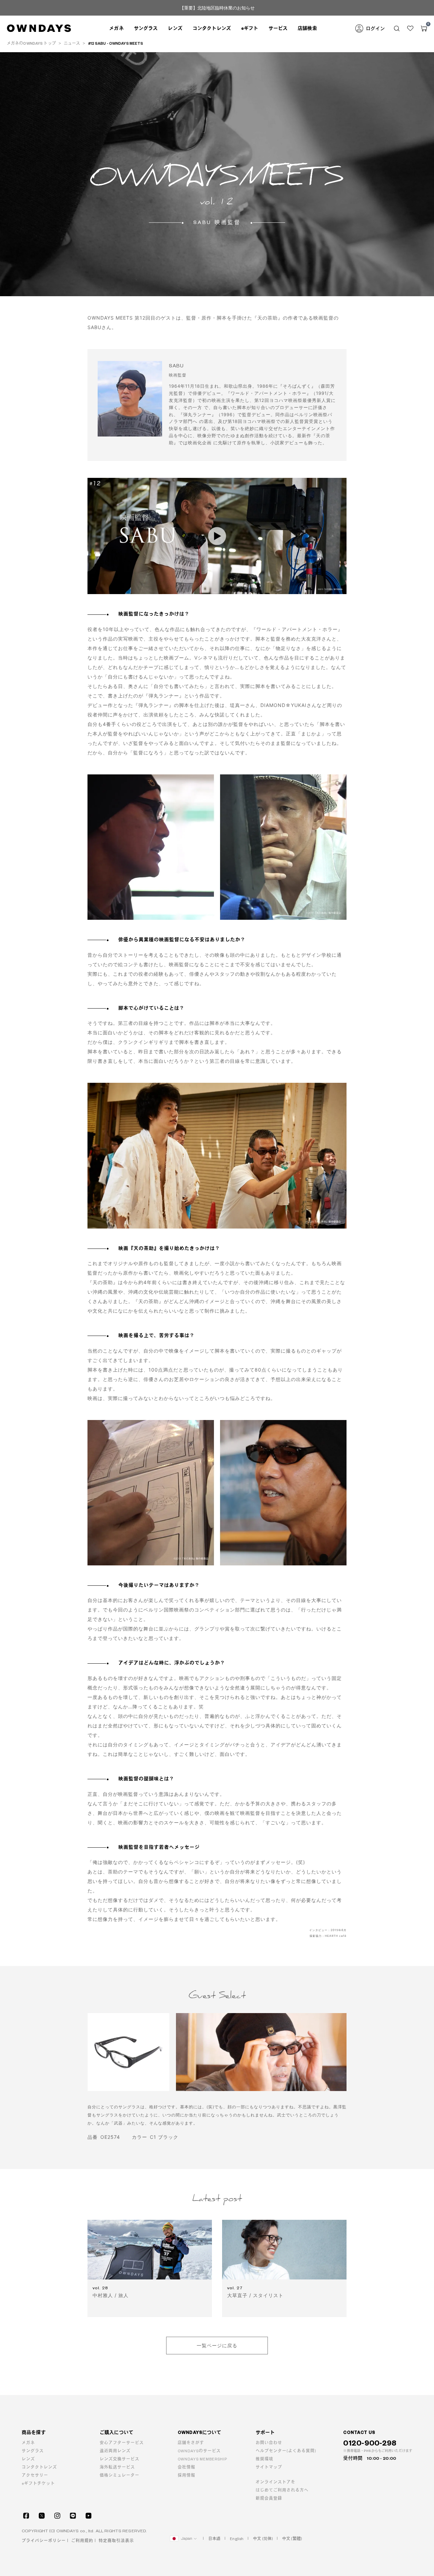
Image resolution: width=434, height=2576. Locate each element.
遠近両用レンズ (115, 2451)
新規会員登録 (269, 2499)
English (237, 2539)
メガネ (28, 2443)
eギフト (250, 28)
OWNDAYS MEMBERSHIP (202, 2459)
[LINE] (73, 2516)
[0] (424, 28)
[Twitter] (42, 2516)
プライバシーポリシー (44, 2541)
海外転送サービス (117, 2467)
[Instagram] (57, 2516)
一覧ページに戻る (217, 2345)
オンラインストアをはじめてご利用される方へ (282, 2486)
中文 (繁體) (292, 2539)
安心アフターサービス (122, 2443)
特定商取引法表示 (116, 2541)
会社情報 (186, 2467)
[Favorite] (410, 28)
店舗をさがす (191, 2443)
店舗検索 (307, 28)
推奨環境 (264, 2459)
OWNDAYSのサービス (199, 2451)
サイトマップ (269, 2467)
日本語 (214, 2539)
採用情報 (186, 2476)
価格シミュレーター (120, 2476)
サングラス (33, 2451)
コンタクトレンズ (212, 28)
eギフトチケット (38, 2484)
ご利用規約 (82, 2541)
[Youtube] (88, 2516)
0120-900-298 (370, 2443)
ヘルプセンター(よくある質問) (286, 2451)
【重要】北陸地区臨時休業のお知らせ (217, 8)
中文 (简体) (263, 2539)
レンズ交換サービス (120, 2459)
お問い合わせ (269, 2443)
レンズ (28, 2459)
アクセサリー (35, 2476)
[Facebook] (26, 2516)
